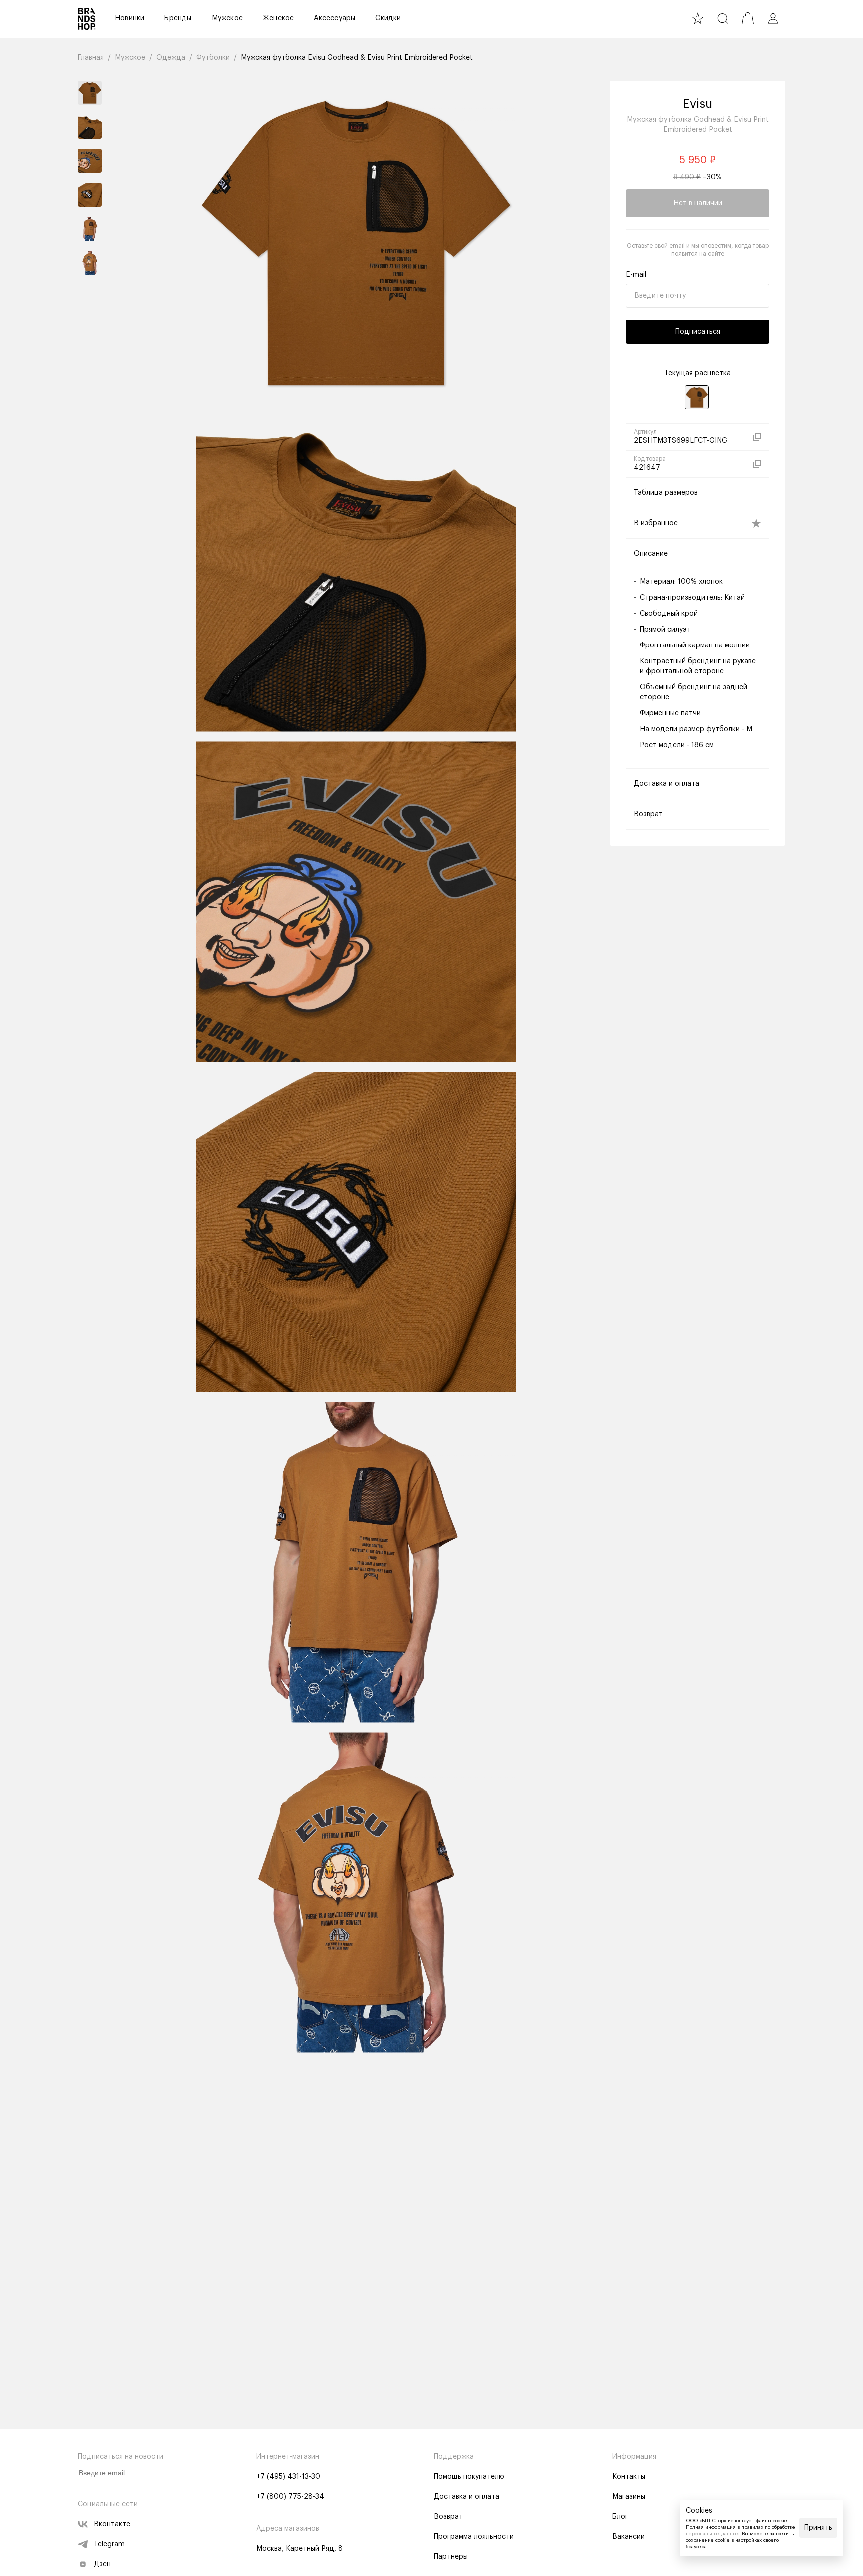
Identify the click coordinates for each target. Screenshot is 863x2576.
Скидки (388, 18)
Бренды (178, 18)
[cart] (748, 18)
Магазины (629, 2497)
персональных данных (712, 2534)
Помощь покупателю (469, 2477)
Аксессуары (334, 18)
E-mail (636, 275)
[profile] (773, 18)
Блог (620, 2517)
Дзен (102, 2564)
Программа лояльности (474, 2537)
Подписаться (698, 332)
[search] (723, 18)
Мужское (227, 18)
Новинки (130, 18)
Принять (818, 2528)
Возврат (448, 2517)
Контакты (629, 2477)
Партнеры (451, 2557)
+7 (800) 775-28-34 (290, 2497)
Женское (278, 18)
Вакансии (629, 2537)
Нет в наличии (698, 203)
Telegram (109, 2544)
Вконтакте (112, 2524)
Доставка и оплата (467, 2497)
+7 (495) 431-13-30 (288, 2477)
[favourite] (698, 18)
